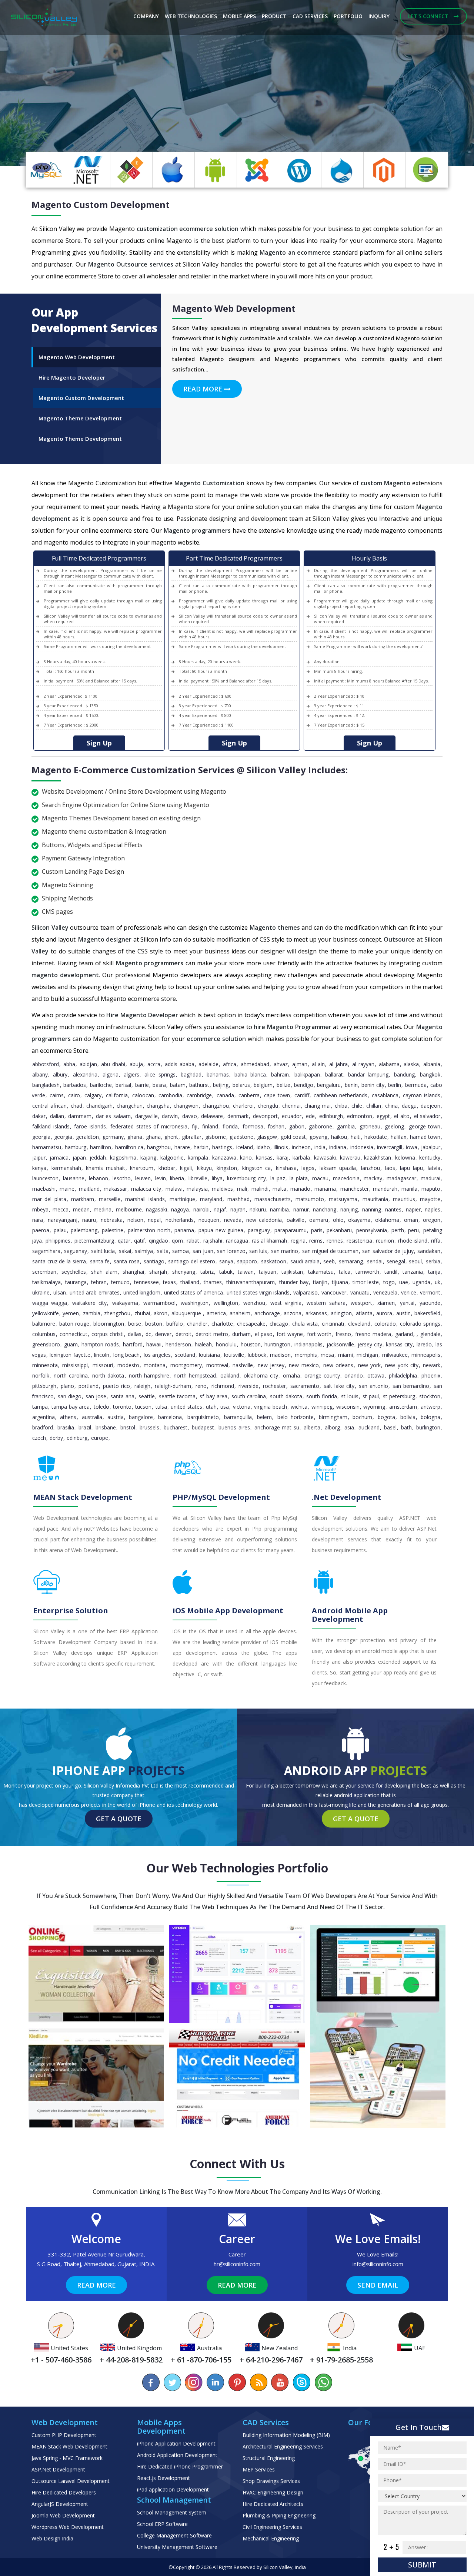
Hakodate (376, 1137)
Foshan (276, 1126)
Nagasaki (156, 1209)
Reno (201, 1386)
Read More (204, 389)
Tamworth (367, 1272)
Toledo (101, 1407)
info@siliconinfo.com (378, 2264)
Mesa (327, 1355)
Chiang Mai (318, 1106)
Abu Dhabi (113, 1064)
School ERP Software (162, 2524)
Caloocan (143, 1095)
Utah (211, 1407)
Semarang (351, 1261)
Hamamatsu (47, 1147)
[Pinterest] (237, 2382)
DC (148, 1334)
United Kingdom (142, 1292)
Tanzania (413, 1272)
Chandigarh (99, 1106)
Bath (406, 1427)
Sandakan (429, 1251)
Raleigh (142, 1386)
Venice (409, 1292)
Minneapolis (426, 1355)
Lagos (308, 1168)
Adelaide (208, 1064)
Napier (413, 1209)
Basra (159, 1085)
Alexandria (85, 1074)
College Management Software (174, 2535)
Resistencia (359, 1241)
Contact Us (105, 136)
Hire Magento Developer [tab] (72, 377)
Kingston (227, 1168)
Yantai (407, 1303)
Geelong (394, 1126)
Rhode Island (413, 1241)
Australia (92, 1417)
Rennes (335, 1241)
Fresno (343, 1334)
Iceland (245, 1147)
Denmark (238, 1116)
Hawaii (154, 1344)
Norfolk (41, 1375)
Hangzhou (159, 1147)
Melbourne (129, 1209)
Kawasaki (325, 1158)
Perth (398, 1230)
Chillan (374, 1106)
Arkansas (316, 1313)
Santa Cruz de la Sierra (59, 1261)
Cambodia (170, 1095)
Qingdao (158, 1241)
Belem (264, 1417)
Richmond (223, 1386)
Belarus (241, 1085)
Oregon (432, 1220)
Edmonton (360, 1116)
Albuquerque (187, 1313)
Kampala (198, 1158)
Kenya (39, 1168)
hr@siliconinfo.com (237, 2264)
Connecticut (74, 1334)
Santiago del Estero (191, 1261)
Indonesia (362, 1147)
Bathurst (199, 1085)
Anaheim (240, 1313)
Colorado (385, 1324)
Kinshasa (286, 1168)
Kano (246, 1158)
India (320, 1147)
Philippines (58, 1241)
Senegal (396, 1261)
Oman (411, 1220)
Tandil (391, 1272)
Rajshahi (213, 1241)
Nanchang (325, 1209)
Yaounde (430, 1303)
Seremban (44, 1272)
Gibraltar (192, 1137)
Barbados (75, 1085)
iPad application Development (173, 2489)
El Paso (264, 1334)
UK (438, 1282)
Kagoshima (123, 1158)
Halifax (398, 1137)
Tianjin (320, 1282)
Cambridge (199, 1095)
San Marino (285, 1251)
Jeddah (98, 1158)
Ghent (171, 1137)
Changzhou (216, 1106)
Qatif (139, 1241)
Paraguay (259, 1230)
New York (369, 1365)
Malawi (174, 1189)
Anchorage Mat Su (277, 1427)
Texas (169, 1282)
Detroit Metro (212, 1334)
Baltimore (44, 1324)
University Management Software (177, 2547)
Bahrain (280, 1074)
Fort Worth (319, 1334)
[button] (36, 85)
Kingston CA (257, 1168)
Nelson (135, 1220)
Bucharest (176, 1427)
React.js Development (163, 2478)
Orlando (354, 1375)
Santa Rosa (127, 1261)
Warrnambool (159, 1303)
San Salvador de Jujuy (388, 1251)
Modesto (128, 1365)
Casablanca (385, 1095)
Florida (230, 1126)
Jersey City (370, 1344)
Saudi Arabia (305, 1261)
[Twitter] (173, 2382)
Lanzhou (370, 1168)
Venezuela (385, 1292)
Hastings (222, 1147)
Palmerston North (149, 1230)
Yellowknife (46, 1313)
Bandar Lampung (368, 1074)
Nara (38, 1220)
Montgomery (186, 1365)
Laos (390, 1168)
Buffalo (175, 1324)
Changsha (158, 1106)
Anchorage (267, 1313)
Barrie (142, 1085)
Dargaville (146, 1116)
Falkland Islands (51, 1126)
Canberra (249, 1095)
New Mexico (304, 1365)
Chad (76, 1106)
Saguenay (76, 1251)
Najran (238, 1209)
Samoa (181, 1251)
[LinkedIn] (216, 2382)
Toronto (122, 1407)
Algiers (131, 1074)
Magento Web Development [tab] (77, 357)
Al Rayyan (363, 1064)
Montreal (217, 1365)
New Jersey (271, 1365)
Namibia (279, 1209)
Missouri (103, 1365)
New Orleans (338, 1365)
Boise (135, 1324)
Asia (349, 1427)
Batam (178, 1085)
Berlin (395, 1085)
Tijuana (340, 1282)
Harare (182, 1147)
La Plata (299, 1178)
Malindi (260, 1189)
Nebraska (112, 1220)
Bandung (404, 1074)
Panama (184, 1230)
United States (186, 1407)
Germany (113, 1137)
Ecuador (292, 1116)
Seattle (147, 1396)
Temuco (120, 1282)
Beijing (221, 1085)
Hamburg (76, 1147)
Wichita (299, 1407)
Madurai (430, 1178)
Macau (320, 1178)
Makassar (115, 1189)
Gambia (346, 1126)
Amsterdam (403, 1407)
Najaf (220, 1209)
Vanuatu (360, 1292)
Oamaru (319, 1220)
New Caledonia (264, 1220)
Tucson (143, 1407)
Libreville (198, 1178)
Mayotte (430, 1199)
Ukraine (41, 1292)
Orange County (322, 1375)
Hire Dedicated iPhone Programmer (180, 2466)
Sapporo (247, 1261)
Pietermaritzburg (94, 1241)
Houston (251, 1344)
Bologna (430, 1417)
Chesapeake (251, 1324)
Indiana (338, 1147)
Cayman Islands (422, 1095)
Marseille (110, 1199)
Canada (225, 1095)
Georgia (41, 1137)
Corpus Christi (108, 1334)
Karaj (283, 1158)
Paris (317, 1230)
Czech (39, 1438)
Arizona (293, 1313)
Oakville (296, 1220)
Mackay (373, 1178)
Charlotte (222, 1324)
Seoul (415, 1261)
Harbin (201, 1147)
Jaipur (39, 1158)
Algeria (111, 1074)
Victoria (242, 1407)
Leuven (143, 1178)
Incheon (301, 1147)
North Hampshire (149, 1375)
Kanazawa (224, 1158)
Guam (71, 1344)
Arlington (341, 1313)
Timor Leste (366, 1282)
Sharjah (158, 1272)
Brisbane (106, 1427)
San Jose (96, 1396)
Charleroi (243, 1106)
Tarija (434, 1272)
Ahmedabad (255, 1064)
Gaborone (321, 1126)
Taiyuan (268, 1272)
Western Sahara (326, 1303)
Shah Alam (104, 1272)
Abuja (136, 1064)
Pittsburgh (44, 1386)
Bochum (362, 1417)
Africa (230, 1064)
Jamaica (59, 1158)
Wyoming (374, 1407)
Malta (279, 1189)
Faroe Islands (90, 1126)
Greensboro (46, 1344)
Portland (89, 1386)
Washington (195, 1303)
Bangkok (430, 1074)
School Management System (172, 2512)
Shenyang (184, 1272)
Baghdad (191, 1074)
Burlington (428, 1427)
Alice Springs (160, 1074)
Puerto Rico (116, 1386)
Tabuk (226, 1272)
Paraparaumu (291, 1230)
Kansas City (399, 1344)
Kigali (186, 1168)
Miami (346, 1355)
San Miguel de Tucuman (330, 1251)
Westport (361, 1303)
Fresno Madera (373, 1334)
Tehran (99, 1282)
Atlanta (364, 1313)
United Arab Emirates (94, 1292)
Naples (433, 1209)
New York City (402, 1365)
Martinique (182, 1199)
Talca (345, 1272)
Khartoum (142, 1168)
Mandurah (385, 1189)
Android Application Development (177, 2455)
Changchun (130, 1106)
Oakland (230, 1375)
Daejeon (430, 1106)
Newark (432, 1365)
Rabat (193, 1241)
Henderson (178, 1344)
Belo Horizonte (296, 1417)
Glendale (430, 1334)
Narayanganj (63, 1220)
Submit (422, 2565)
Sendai (375, 1261)
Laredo (424, 1344)
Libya (217, 1178)
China (391, 1106)
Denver (163, 1334)
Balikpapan (307, 1074)
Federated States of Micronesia (149, 1126)
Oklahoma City (261, 1375)
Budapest (203, 1427)
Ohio (338, 1220)
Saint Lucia (103, 1251)
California (117, 1095)
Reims (316, 1241)
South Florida (322, 1396)
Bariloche (101, 1085)
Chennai (291, 1106)
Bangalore (141, 1417)
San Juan (203, 1251)
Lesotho (122, 1178)
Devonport (265, 1116)
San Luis (258, 1251)
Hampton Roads (100, 1344)
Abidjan (88, 1064)
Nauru (89, 1220)
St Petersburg (399, 1396)
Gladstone (241, 1137)
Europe (100, 1438)
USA (225, 1407)
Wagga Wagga (50, 1303)
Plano (67, 1386)
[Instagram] (194, 2382)
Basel (390, 1427)
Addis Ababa (180, 1064)
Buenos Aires (234, 1427)
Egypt (383, 1116)
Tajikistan (292, 1272)
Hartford (133, 1344)
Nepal (154, 1220)
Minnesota (45, 1365)
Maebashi (44, 1189)
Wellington (226, 1303)
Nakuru (258, 1209)
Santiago (154, 1261)
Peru (413, 1230)
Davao (190, 1116)
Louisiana (209, 1355)
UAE (404, 1282)
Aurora (384, 1313)
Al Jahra (338, 1064)
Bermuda (416, 1085)
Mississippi (75, 1365)
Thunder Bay (294, 1282)
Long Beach (126, 1355)
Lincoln (102, 1355)
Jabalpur (431, 1147)
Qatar (124, 1241)
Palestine (113, 1230)
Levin (161, 1178)
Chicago (279, 1324)
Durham (241, 1334)
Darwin (170, 1116)
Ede (310, 1116)
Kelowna (405, 1158)
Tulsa (161, 1407)
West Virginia (286, 1303)
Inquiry (379, 16)
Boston (154, 1324)
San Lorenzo (231, 1251)
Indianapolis (308, 1344)
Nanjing (349, 1209)
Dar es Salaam (113, 1116)
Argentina (44, 1417)
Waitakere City (89, 1303)
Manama (325, 1189)
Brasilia (66, 1427)
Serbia (433, 1261)
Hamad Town (425, 1137)
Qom (177, 1241)
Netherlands (180, 1220)
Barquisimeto (203, 1417)
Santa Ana (122, 1396)
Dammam (80, 1116)
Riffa (436, 1241)
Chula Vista (305, 1324)
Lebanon (99, 1178)
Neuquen (209, 1220)
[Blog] (258, 2382)
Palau (60, 1230)
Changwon (186, 1106)
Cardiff (302, 1095)
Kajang (148, 1158)
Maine (67, 1189)
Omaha (291, 1375)
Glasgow (267, 1137)
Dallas (135, 1334)
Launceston (45, 1178)
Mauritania (375, 1199)
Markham (83, 1199)
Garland (404, 1334)
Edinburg (77, 1438)
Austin (403, 1313)
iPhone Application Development (176, 2443)
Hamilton (101, 1147)
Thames (213, 1282)
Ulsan (60, 1292)
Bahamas (218, 1074)
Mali (242, 1189)
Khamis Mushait (106, 1168)
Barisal (123, 1085)
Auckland (369, 1427)
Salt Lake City (339, 1386)
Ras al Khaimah (269, 1241)
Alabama (389, 1064)
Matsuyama (343, 1199)
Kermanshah (66, 1168)
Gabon (297, 1126)
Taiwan (246, 1272)
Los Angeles (157, 1355)
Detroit (183, 1334)
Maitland (89, 1189)
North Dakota (108, 1375)
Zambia (92, 1313)
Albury (60, 1074)
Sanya (226, 1261)
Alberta (312, 1427)
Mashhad (238, 1199)
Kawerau (350, 1158)
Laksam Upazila (338, 1168)
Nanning (372, 1209)
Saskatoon (274, 1261)
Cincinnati (333, 1324)
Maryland (211, 1199)
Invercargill (390, 1147)
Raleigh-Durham (173, 1386)
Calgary (93, 1095)
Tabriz (207, 1272)
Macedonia (346, 1178)
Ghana (135, 1137)
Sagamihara (46, 1251)
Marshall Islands (145, 1199)
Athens (68, 1417)
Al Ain (318, 1064)
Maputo (431, 1189)
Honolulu (226, 1344)
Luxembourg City (246, 1178)
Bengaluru (329, 1085)
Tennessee (146, 1282)
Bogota (386, 1417)
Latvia (434, 1168)
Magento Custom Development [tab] (81, 398)
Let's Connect (429, 16)
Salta (163, 1251)
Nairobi (201, 1209)
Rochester (274, 1386)
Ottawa (376, 1375)
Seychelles (74, 1272)
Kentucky (430, 1158)
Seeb (329, 1261)
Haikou (339, 1137)
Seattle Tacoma (177, 1396)
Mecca (61, 1209)
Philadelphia (403, 1375)
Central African (49, 1106)
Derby (56, 1438)
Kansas (264, 1158)
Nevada (233, 1220)
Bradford (43, 1427)
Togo (389, 1282)
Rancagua (237, 1241)
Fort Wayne (290, 1334)
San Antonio (373, 1386)
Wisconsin (348, 1407)
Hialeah (203, 1344)
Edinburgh (331, 1116)
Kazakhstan (378, 1158)
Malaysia (197, 1189)
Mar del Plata (49, 1199)
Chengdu (268, 1106)
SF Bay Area (213, 1396)
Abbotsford (46, 1064)
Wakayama (125, 1303)
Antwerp (430, 1407)
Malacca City (146, 1189)
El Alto (402, 1116)
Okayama (359, 1220)
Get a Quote (119, 1819)
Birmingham (333, 1417)
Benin (351, 1085)
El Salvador (427, 1116)
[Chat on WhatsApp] (323, 2382)
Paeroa (41, 1230)
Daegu (409, 1106)
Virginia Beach (270, 1407)
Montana (155, 1365)
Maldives (222, 1189)
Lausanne (74, 1178)
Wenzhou (254, 1303)
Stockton (430, 1396)
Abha (69, 1064)
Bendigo (304, 1085)
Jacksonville (340, 1344)
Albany (40, 1074)
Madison (280, 1355)
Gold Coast (293, 1137)
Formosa (253, 1126)
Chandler (197, 1324)
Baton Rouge (74, 1324)
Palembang (84, 1230)
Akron (161, 1313)
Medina (103, 1209)
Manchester (355, 1189)
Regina (298, 1241)
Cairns (57, 1095)
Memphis (306, 1355)
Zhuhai (142, 1313)
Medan (81, 1209)
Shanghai (133, 1272)
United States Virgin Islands (258, 1292)
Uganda (421, 1282)
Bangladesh (46, 1085)
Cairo (74, 1095)
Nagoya (180, 1209)
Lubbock (257, 1355)
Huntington (277, 1344)
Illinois (281, 1147)
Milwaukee (395, 1355)
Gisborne (216, 1137)
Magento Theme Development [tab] (80, 418)
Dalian (57, 1116)
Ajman (300, 1064)
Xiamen (386, 1303)
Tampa (40, 1407)
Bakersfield (427, 1313)
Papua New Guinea (221, 1230)
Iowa (412, 1147)
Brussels (149, 1427)
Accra (154, 1064)
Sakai (125, 1251)
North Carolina (71, 1375)
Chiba (341, 1106)
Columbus (44, 1334)
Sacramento (305, 1386)
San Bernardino (411, 1386)
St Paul (371, 1396)
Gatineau (370, 1126)
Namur (301, 1209)
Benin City (373, 1085)
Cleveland (359, 1324)
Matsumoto (310, 1199)
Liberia (177, 1178)
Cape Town (277, 1095)
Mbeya (40, 1209)
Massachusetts (273, 1199)
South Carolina (249, 1396)
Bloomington (109, 1324)
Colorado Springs (420, 1324)
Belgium (263, 1085)
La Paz (278, 1178)
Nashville (243, 1365)
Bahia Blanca (250, 1074)
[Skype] (301, 2382)
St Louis (350, 1396)
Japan (79, 1158)
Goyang (318, 1137)
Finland (210, 1126)
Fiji (195, 1126)
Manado (300, 1189)
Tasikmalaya (46, 1282)
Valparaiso (306, 1292)
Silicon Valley (278, 2567)
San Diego (70, 1396)
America (216, 1313)
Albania (432, 1064)
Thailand (190, 1282)
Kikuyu (204, 1168)
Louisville (234, 1355)
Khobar (167, 1168)
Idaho (263, 1147)
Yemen (71, 1313)
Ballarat (334, 1074)
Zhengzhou (117, 1313)
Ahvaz (281, 1064)
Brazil (85, 1427)
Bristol (128, 1427)
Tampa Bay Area (71, 1407)
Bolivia (408, 1417)
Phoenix (431, 1375)
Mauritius (404, 1199)
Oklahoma (387, 1220)
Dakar (39, 1116)
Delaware (212, 1116)
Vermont (430, 1292)
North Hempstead (195, 1375)
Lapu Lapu (411, 1168)
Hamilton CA (129, 1147)
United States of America (193, 1292)
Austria (116, 1417)
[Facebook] (151, 2382)
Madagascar (401, 1178)
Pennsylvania (372, 1230)
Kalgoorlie (172, 1158)
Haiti (356, 1137)
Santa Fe (100, 1261)
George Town (425, 1126)
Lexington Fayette (70, 1355)
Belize (283, 1085)
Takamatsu (321, 1272)
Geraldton (87, 1137)
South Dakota (286, 1396)
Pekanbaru (339, 1230)
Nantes (393, 1209)
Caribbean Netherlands (341, 1095)
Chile (357, 1106)
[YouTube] (280, 2382)
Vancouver (334, 1292)
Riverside (248, 1386)
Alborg (332, 1427)
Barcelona (170, 1417)
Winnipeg (322, 1407)
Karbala (301, 1158)
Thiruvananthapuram (251, 1282)
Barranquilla (238, 1417)
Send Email (378, 2285)
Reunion (385, 1241)
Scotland (185, 1355)
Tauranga (76, 1282)
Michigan (367, 1355)
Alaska (411, 1064)
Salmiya (144, 1251)
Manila (409, 1189)
